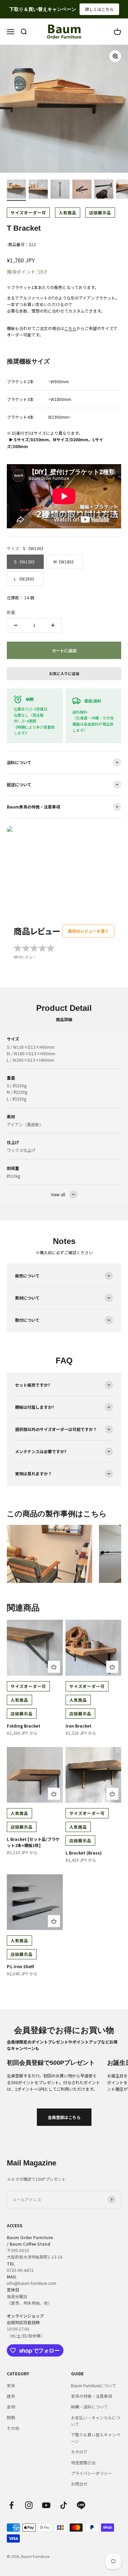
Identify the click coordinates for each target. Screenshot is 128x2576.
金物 (11, 2407)
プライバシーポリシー (91, 2473)
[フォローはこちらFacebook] (11, 2505)
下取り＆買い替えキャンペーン (96, 2438)
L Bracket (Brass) (84, 1853)
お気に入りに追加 (64, 673)
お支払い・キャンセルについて (96, 2421)
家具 (11, 2385)
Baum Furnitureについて (94, 2385)
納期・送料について (89, 2407)
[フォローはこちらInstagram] (29, 2505)
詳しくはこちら (99, 9)
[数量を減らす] (16, 625)
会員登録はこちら (64, 2117)
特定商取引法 (83, 2463)
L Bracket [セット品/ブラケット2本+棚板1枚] (33, 1842)
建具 (11, 2396)
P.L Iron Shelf (20, 1966)
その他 (13, 2428)
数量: (11, 612)
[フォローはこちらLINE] (81, 2505)
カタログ (79, 2452)
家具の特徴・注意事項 (91, 2396)
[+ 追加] (54, 1667)
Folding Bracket (24, 1726)
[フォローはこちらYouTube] (46, 2505)
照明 (11, 2417)
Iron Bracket (79, 1726)
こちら (70, 328)
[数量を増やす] (53, 625)
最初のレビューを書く (88, 931)
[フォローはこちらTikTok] (64, 2505)
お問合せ (79, 2484)
